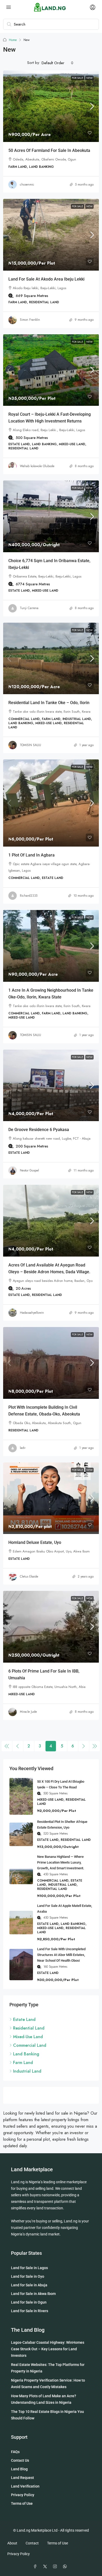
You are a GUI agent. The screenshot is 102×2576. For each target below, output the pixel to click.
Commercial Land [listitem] (30, 2045)
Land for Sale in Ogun (29, 2302)
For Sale (78, 78)
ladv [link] (23, 1448)
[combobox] (58, 63)
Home (13, 40)
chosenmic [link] (27, 185)
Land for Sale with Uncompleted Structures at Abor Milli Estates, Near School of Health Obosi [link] (61, 1955)
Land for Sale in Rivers (30, 2311)
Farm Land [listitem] (23, 2063)
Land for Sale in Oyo (28, 2276)
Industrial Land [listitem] (27, 2071)
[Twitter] (46, 2567)
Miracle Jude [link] (28, 1712)
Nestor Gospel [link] (29, 1170)
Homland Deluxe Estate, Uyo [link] (35, 1542)
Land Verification (25, 2486)
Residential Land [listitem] (29, 2028)
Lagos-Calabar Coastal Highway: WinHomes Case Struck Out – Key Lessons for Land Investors (48, 2349)
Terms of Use (22, 2503)
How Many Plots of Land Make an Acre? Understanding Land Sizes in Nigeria (44, 2399)
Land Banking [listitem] (26, 2054)
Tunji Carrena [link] (29, 608)
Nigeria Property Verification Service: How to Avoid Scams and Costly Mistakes (48, 2384)
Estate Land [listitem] (24, 2019)
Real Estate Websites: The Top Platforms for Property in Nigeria (48, 2368)
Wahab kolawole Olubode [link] (37, 466)
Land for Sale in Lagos (29, 2268)
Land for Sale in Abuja (29, 2285)
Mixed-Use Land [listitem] (28, 2037)
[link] (51, 106)
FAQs (15, 2452)
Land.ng (18, 2182)
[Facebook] (36, 2567)
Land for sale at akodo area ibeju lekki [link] (46, 279)
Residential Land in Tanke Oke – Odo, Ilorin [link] (49, 703)
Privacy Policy (23, 2495)
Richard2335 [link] (29, 896)
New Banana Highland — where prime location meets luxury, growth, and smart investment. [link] (61, 1862)
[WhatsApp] (66, 2567)
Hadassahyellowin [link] (32, 1313)
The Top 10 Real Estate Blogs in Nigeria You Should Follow (47, 2415)
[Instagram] (56, 2567)
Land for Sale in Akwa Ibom (33, 2294)
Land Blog (19, 2469)
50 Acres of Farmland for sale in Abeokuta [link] (49, 150)
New (89, 78)
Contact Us (20, 2460)
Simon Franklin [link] (30, 320)
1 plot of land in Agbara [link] (32, 855)
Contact (32, 2543)
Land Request (22, 2478)
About (12, 2543)
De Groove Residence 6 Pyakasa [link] (39, 1130)
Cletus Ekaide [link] (29, 1576)
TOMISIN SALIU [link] (30, 745)
